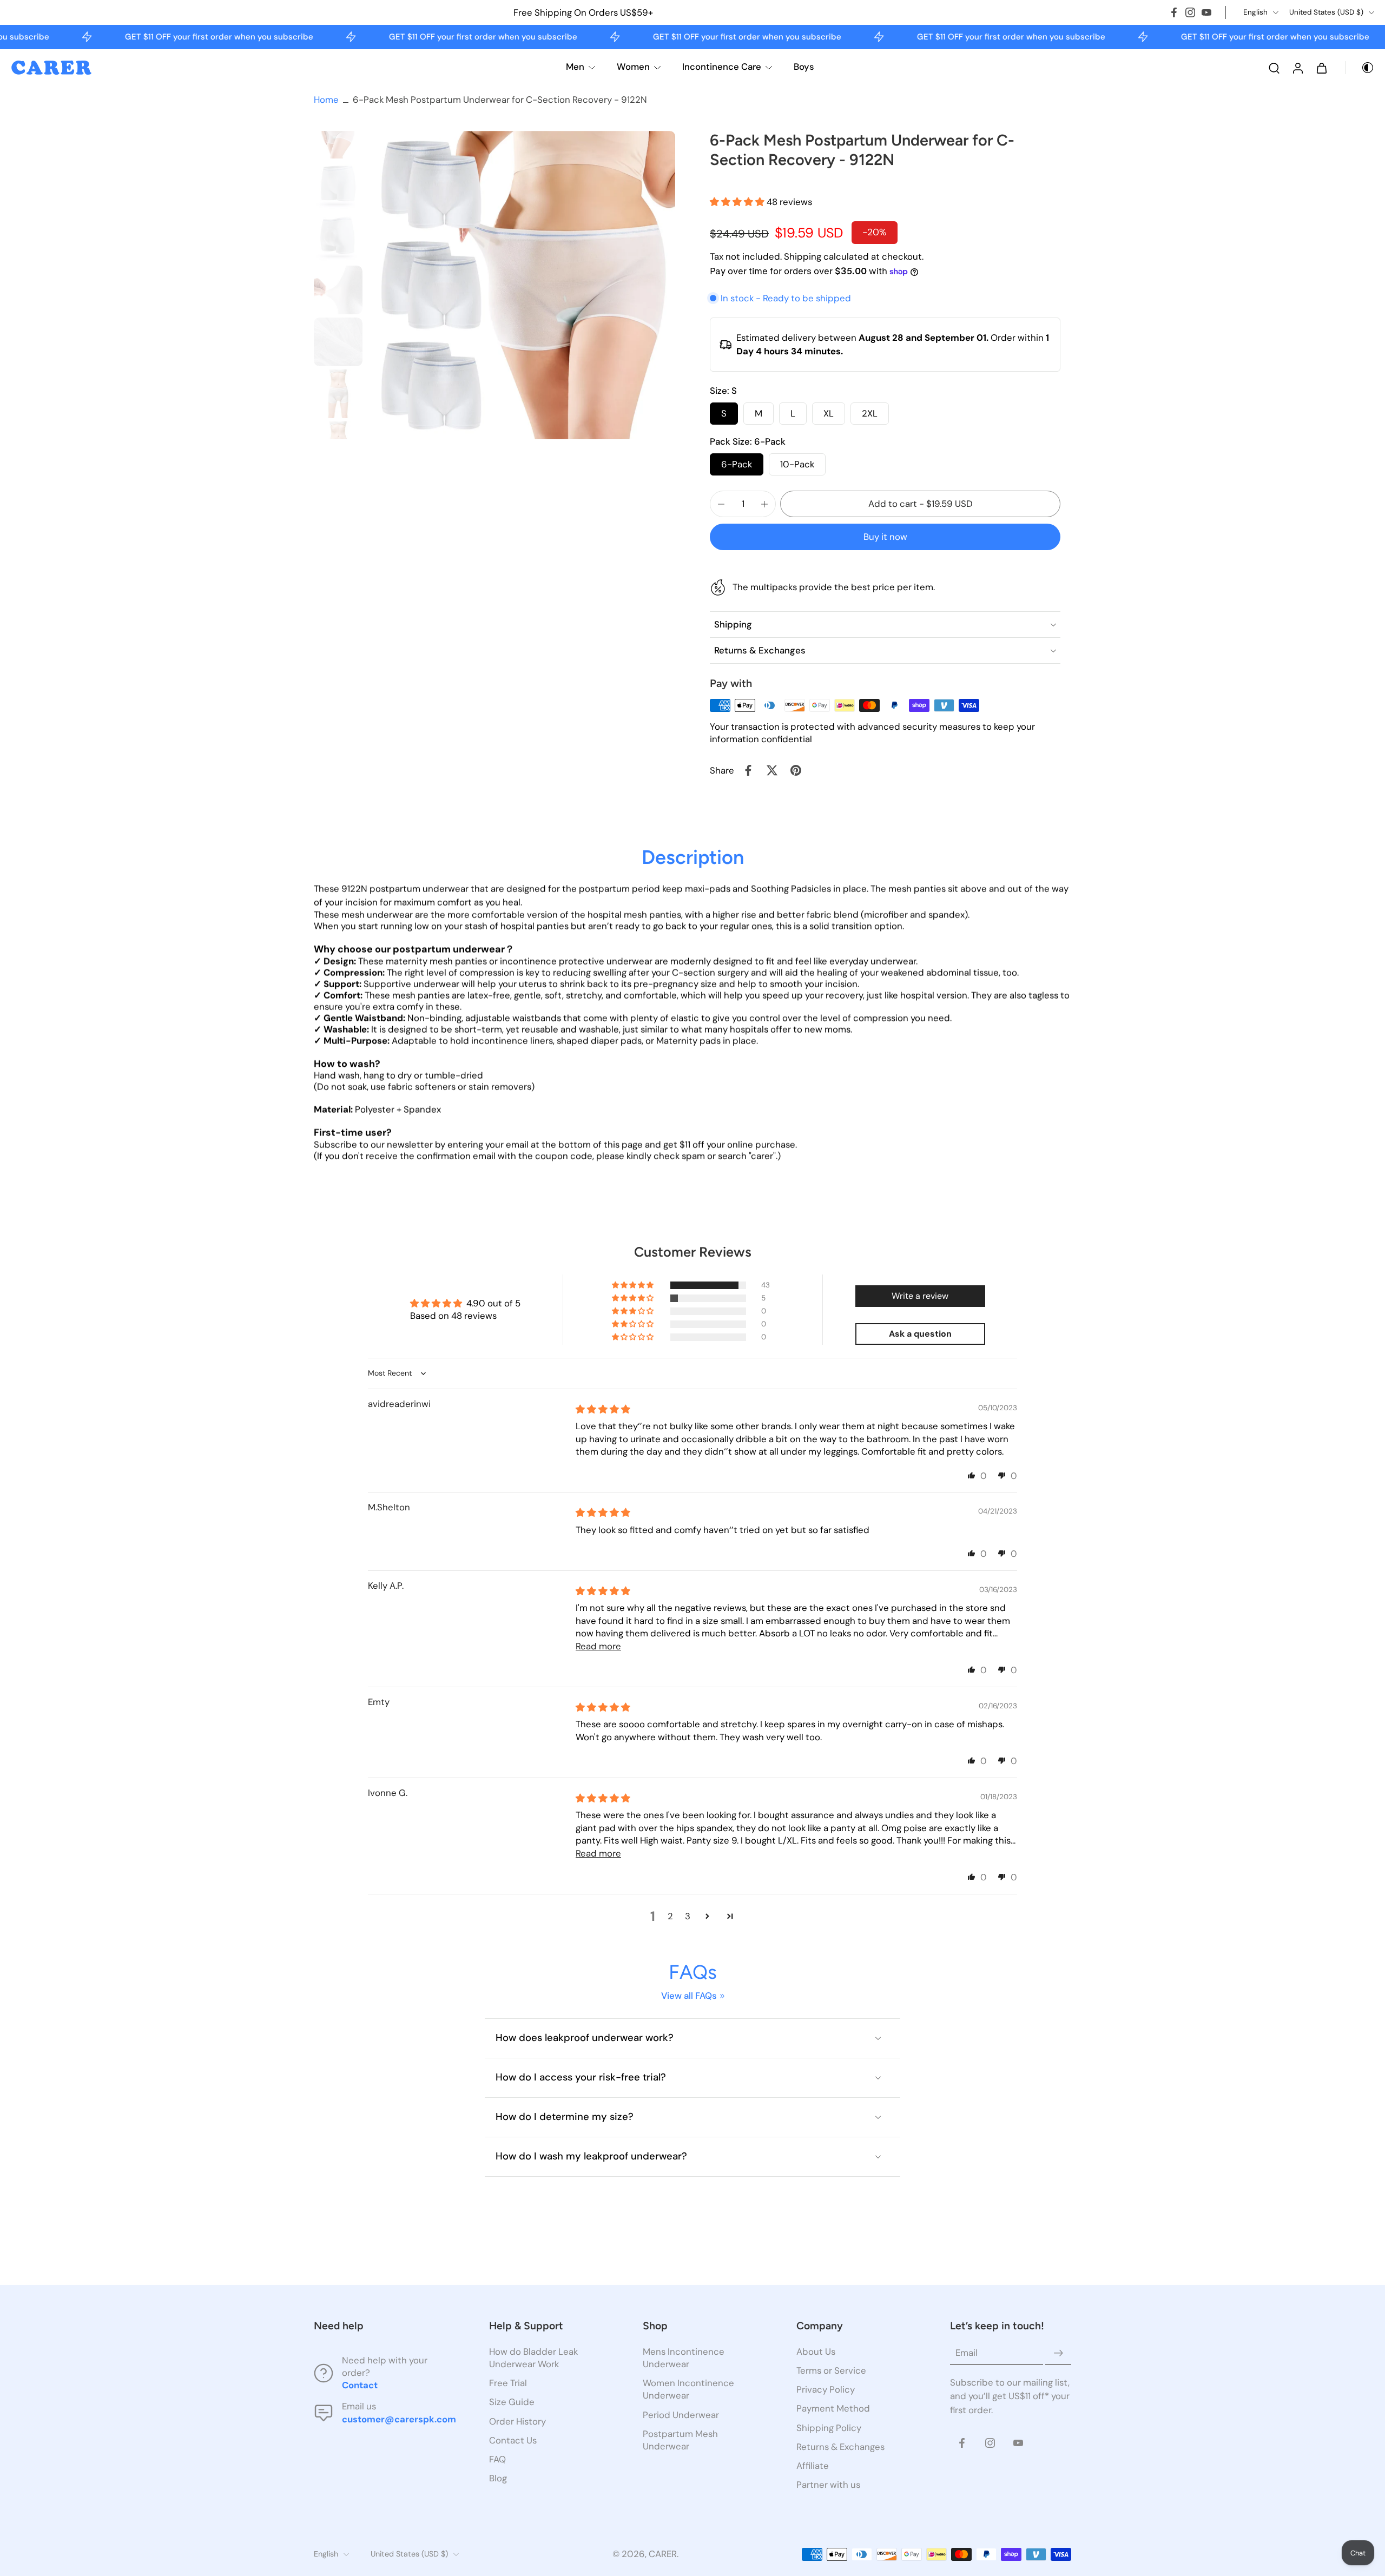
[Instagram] (1190, 12)
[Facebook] (1174, 12)
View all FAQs (689, 1996)
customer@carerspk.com (399, 2419)
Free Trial (508, 2383)
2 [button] (670, 1916)
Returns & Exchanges (840, 2447)
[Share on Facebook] (748, 770)
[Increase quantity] (764, 504)
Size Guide (512, 2402)
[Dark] (1360, 68)
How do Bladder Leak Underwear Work (533, 2358)
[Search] (1274, 68)
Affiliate (813, 2466)
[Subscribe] (1058, 2353)
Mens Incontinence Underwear (684, 2358)
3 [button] (688, 1916)
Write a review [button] (920, 1296)
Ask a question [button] (920, 1334)
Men (575, 67)
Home (326, 100)
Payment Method (833, 2409)
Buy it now (885, 537)
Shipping (804, 256)
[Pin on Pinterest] (796, 770)
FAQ (497, 2459)
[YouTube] (1206, 12)
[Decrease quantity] (721, 504)
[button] (738, 202)
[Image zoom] (521, 285)
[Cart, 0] (1322, 68)
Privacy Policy (826, 2390)
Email (967, 2353)
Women (633, 67)
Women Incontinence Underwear (688, 2390)
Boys (804, 67)
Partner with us (828, 2485)
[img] (603, 1409)
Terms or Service (831, 2371)
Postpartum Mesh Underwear (680, 2440)
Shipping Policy (829, 2428)
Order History (517, 2421)
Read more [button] (598, 1646)
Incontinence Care (722, 67)
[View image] (338, 134)
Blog (498, 2478)
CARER (663, 2554)
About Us (816, 2352)
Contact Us (513, 2440)
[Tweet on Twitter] (772, 770)
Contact (360, 2386)
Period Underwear (681, 2415)
